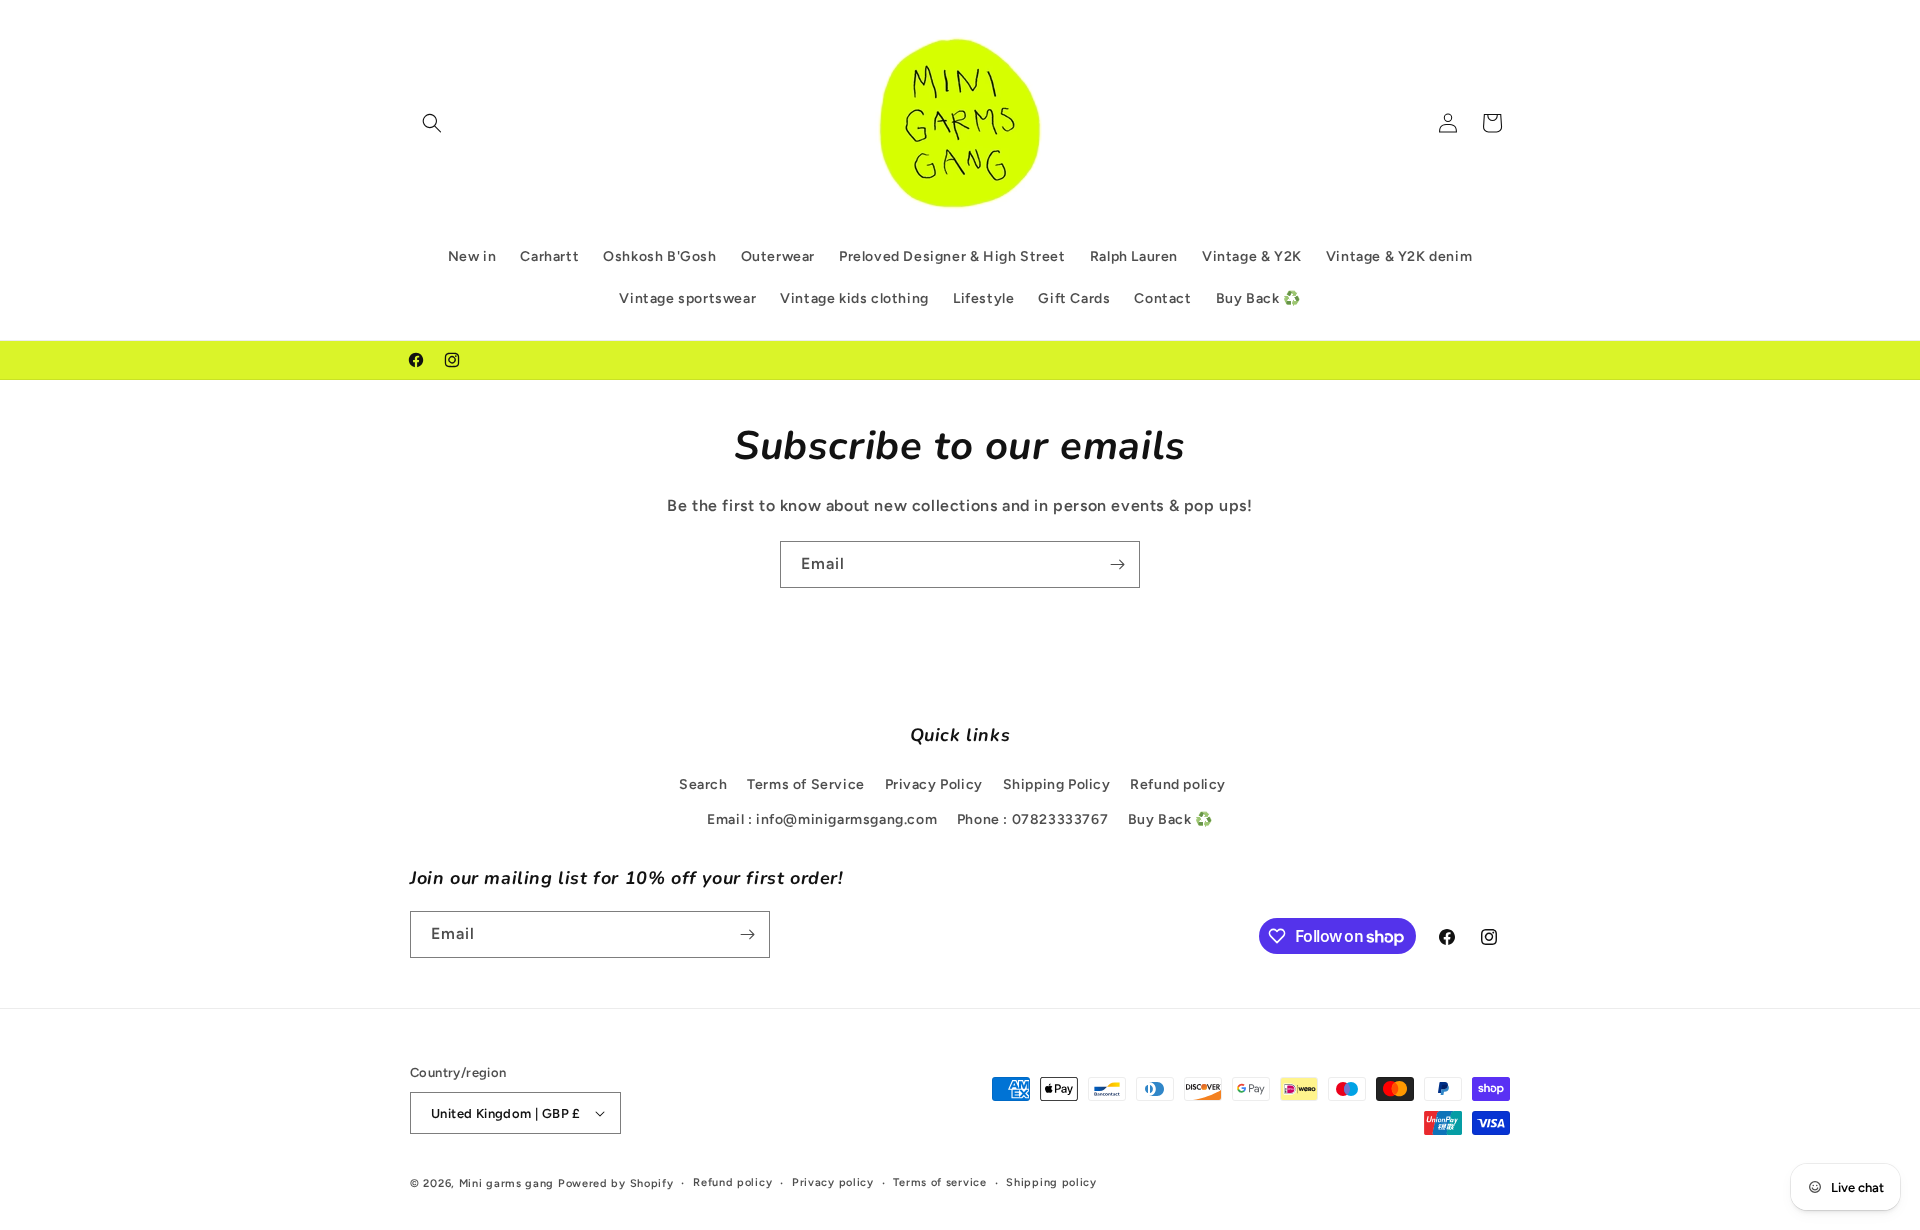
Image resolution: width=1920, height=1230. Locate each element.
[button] (432, 123)
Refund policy (1178, 784)
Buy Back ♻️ (1170, 819)
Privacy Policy (934, 784)
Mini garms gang (507, 1183)
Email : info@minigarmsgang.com (822, 819)
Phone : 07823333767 (1032, 819)
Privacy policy (833, 1182)
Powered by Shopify (616, 1183)
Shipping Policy (1057, 784)
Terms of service (939, 1182)
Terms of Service (806, 784)
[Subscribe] (1117, 564)
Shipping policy (1051, 1182)
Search (703, 784)
